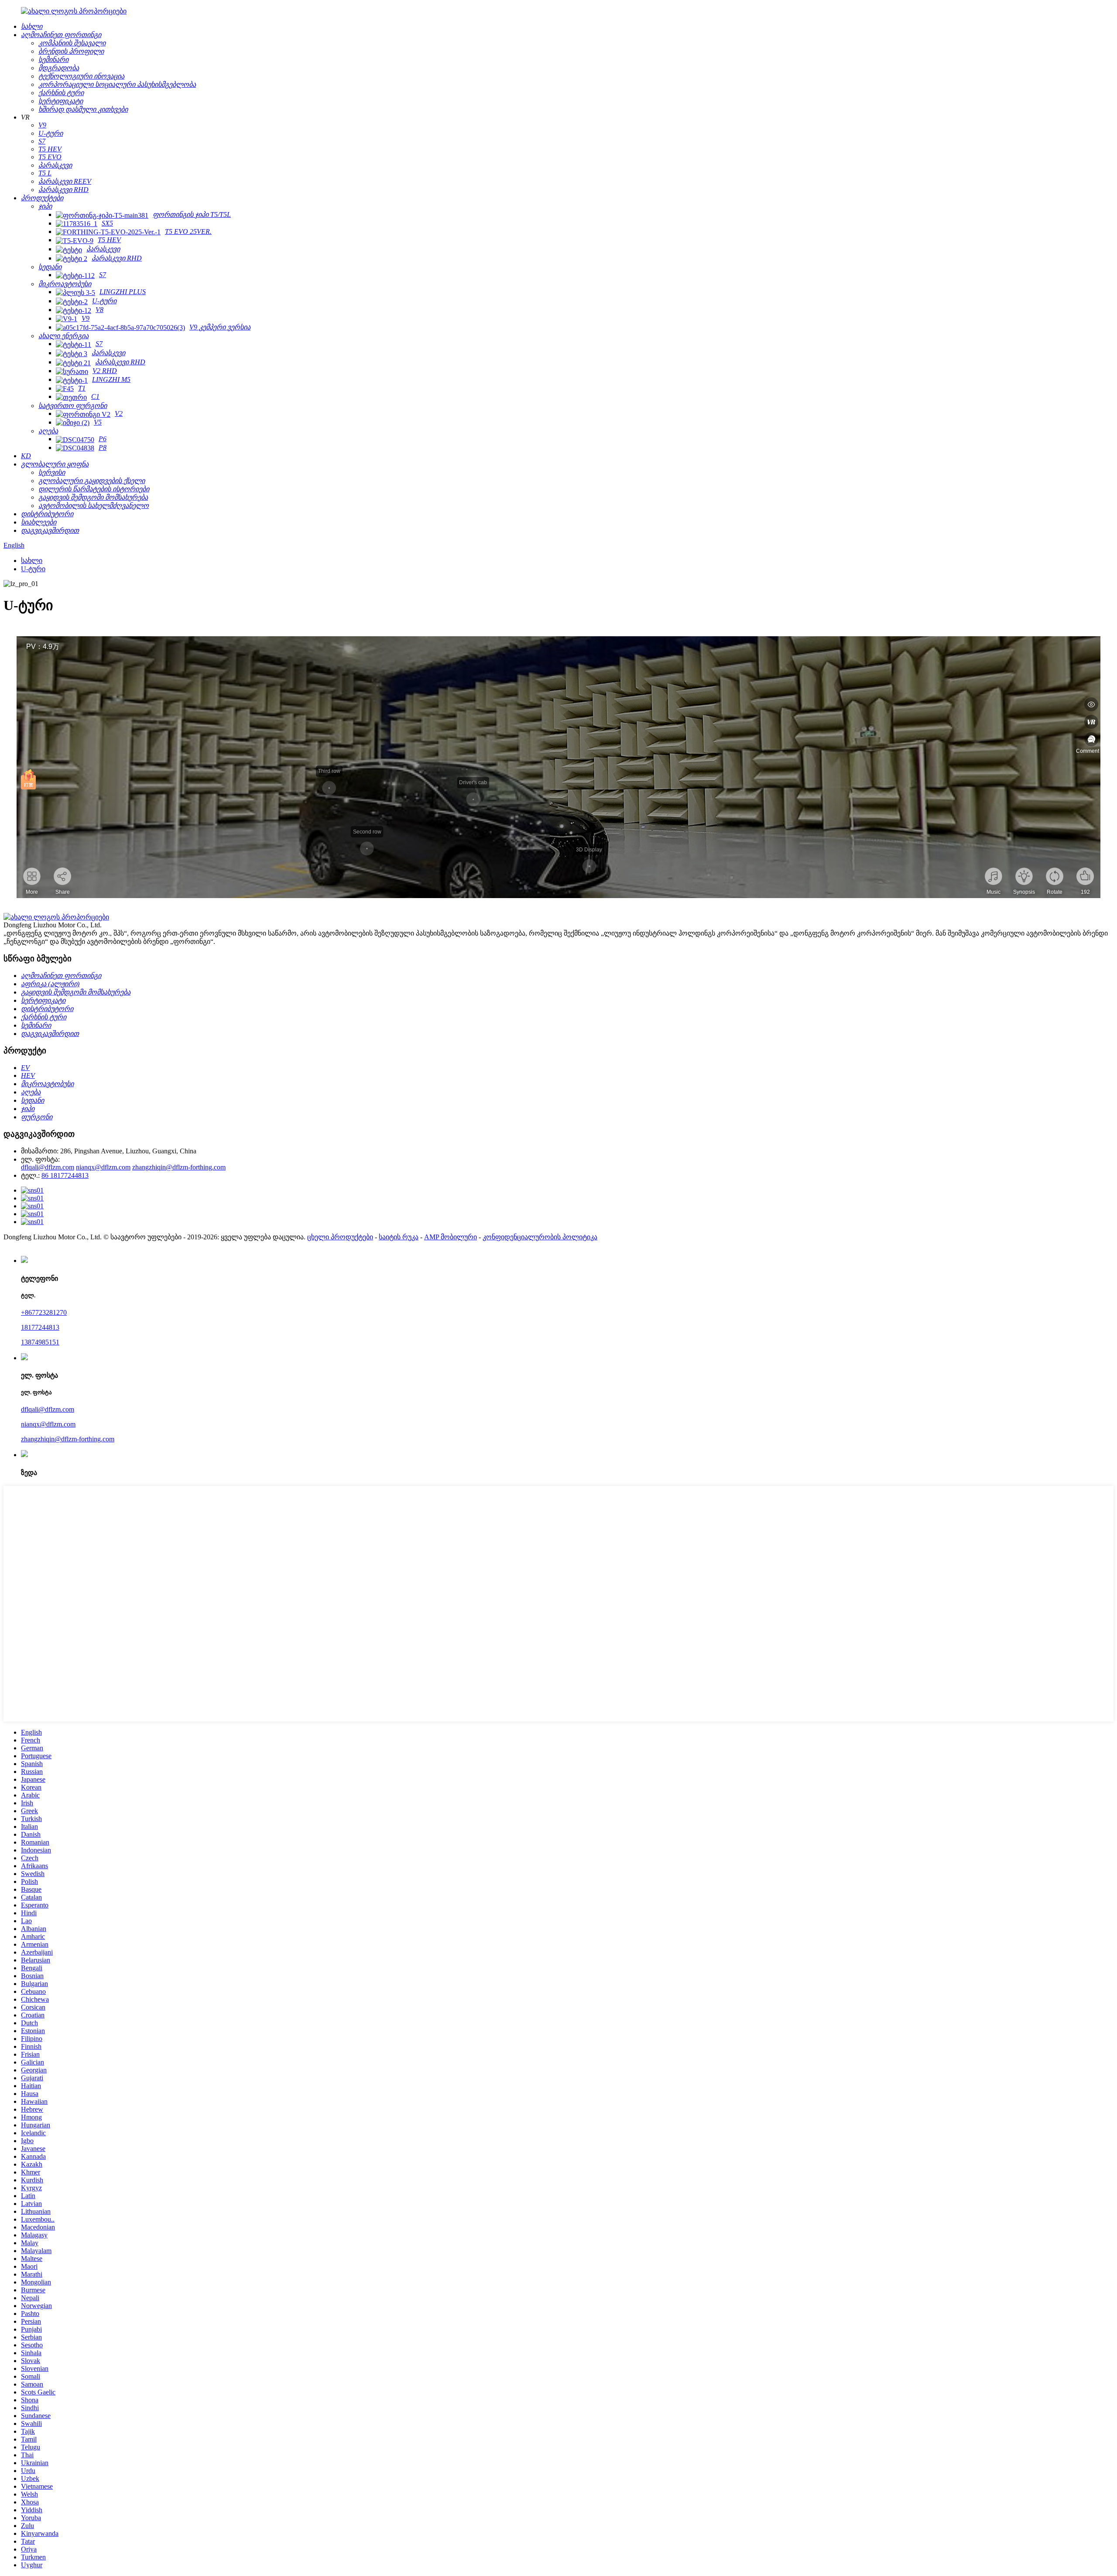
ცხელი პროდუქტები (340, 1237)
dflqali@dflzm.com (48, 1167)
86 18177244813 (65, 1175)
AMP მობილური (451, 1237)
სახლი (32, 561)
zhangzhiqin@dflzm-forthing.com (179, 1167)
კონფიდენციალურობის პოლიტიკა (540, 1237)
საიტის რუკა (399, 1237)
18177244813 (40, 1327)
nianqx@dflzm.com (103, 1167)
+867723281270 (44, 1312)
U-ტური (33, 569)
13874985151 (40, 1342)
